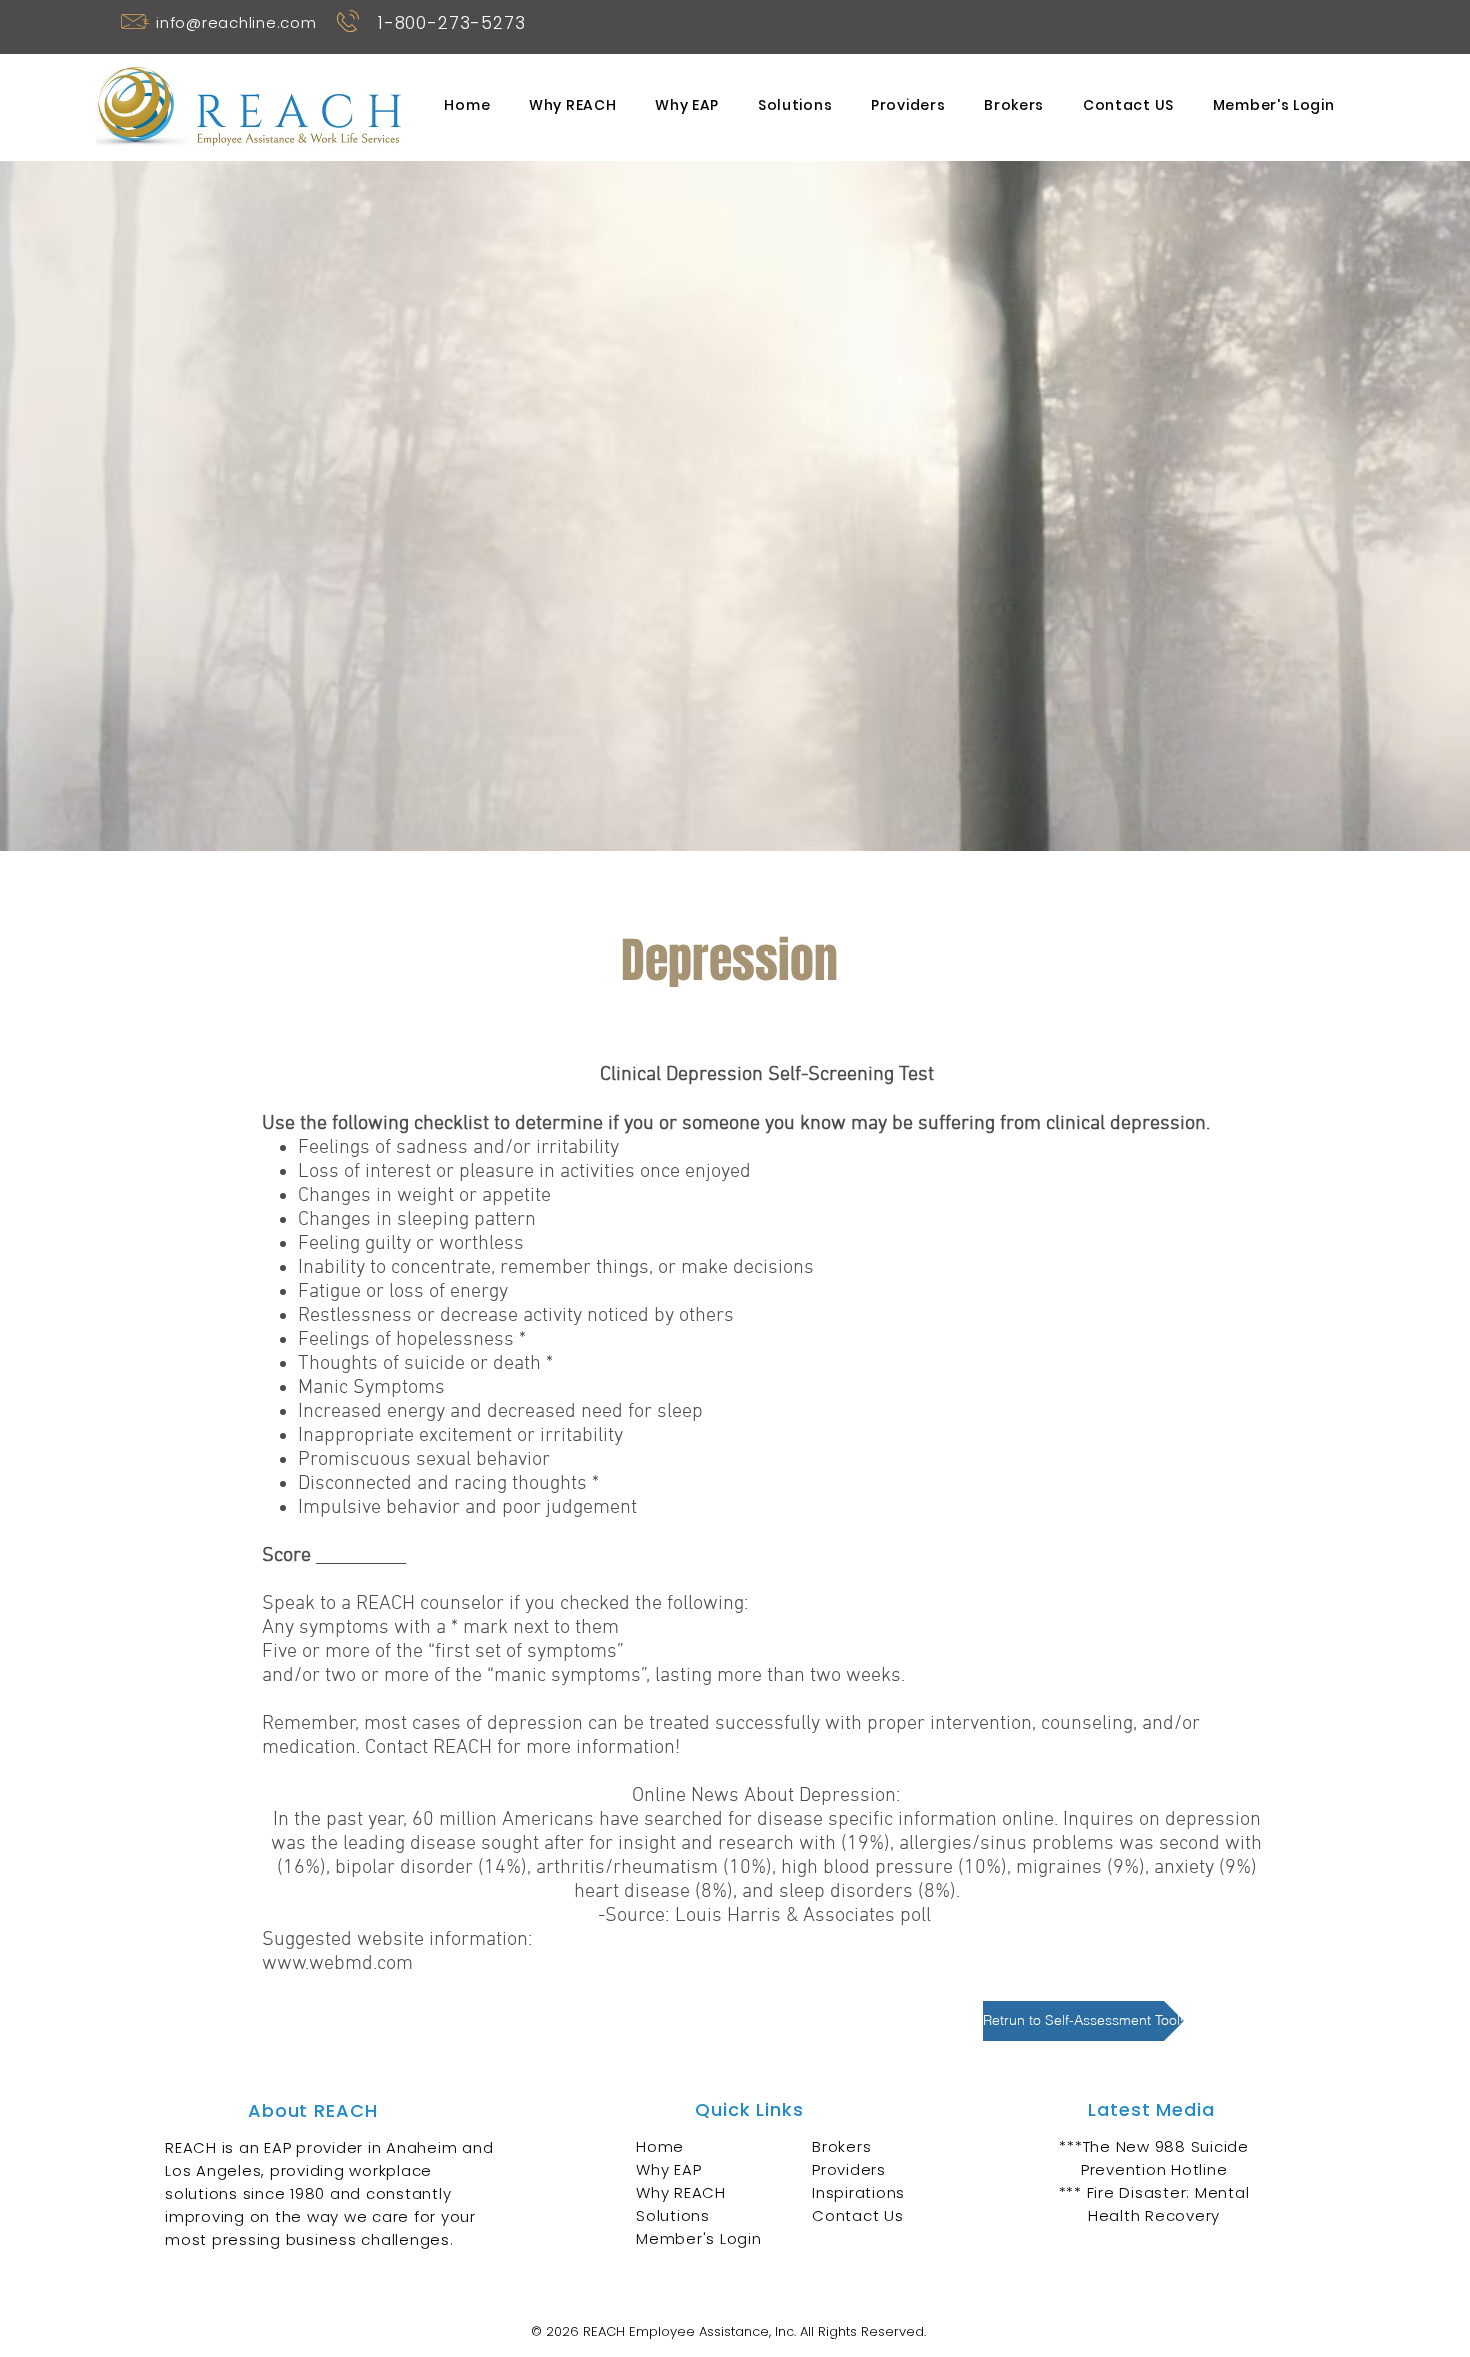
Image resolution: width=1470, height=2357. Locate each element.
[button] (729, 960)
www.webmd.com (337, 1964)
